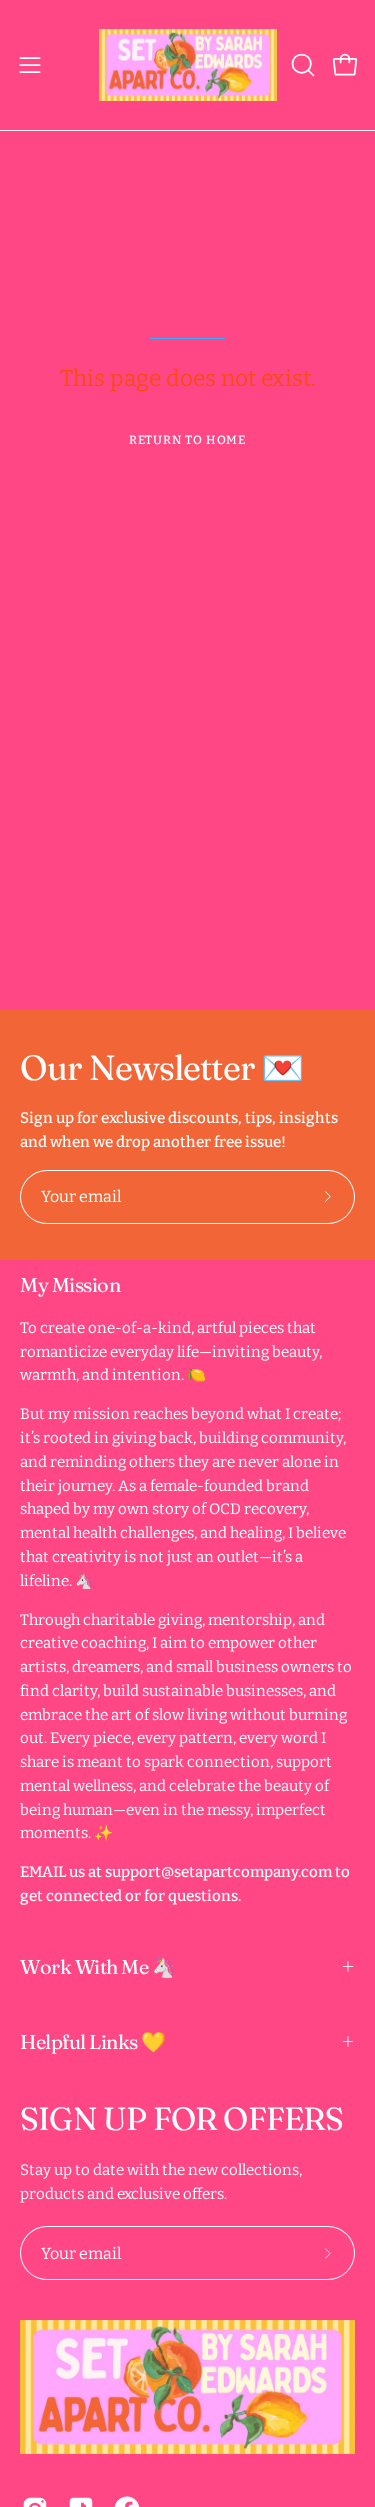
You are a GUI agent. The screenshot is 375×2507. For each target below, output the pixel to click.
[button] (301, 65)
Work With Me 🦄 (98, 1966)
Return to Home (188, 440)
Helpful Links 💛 (93, 2041)
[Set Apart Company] (188, 65)
